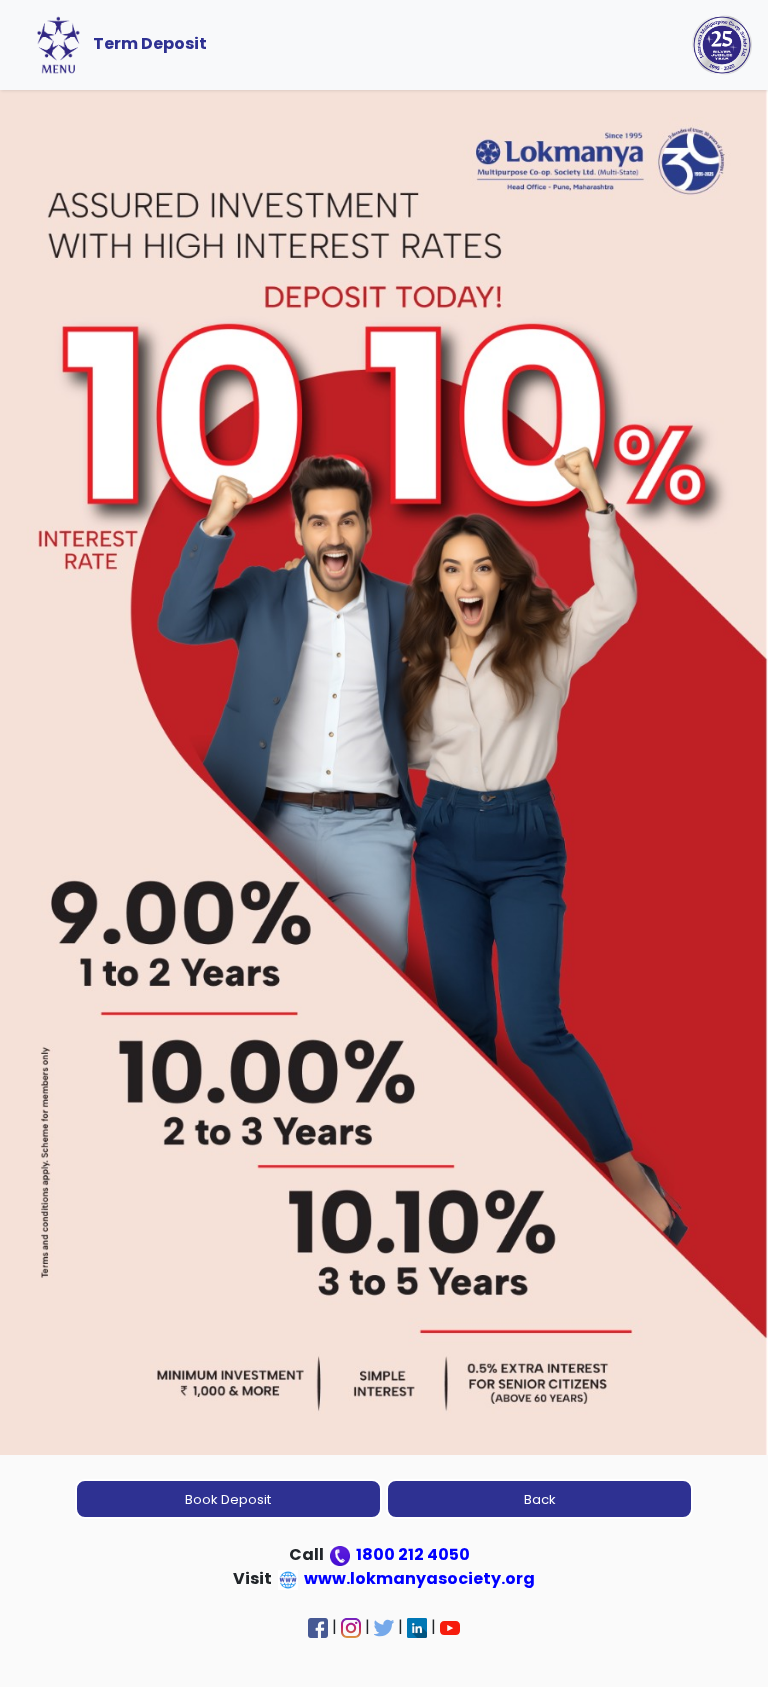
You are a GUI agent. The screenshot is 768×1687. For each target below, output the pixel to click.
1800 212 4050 (411, 1554)
